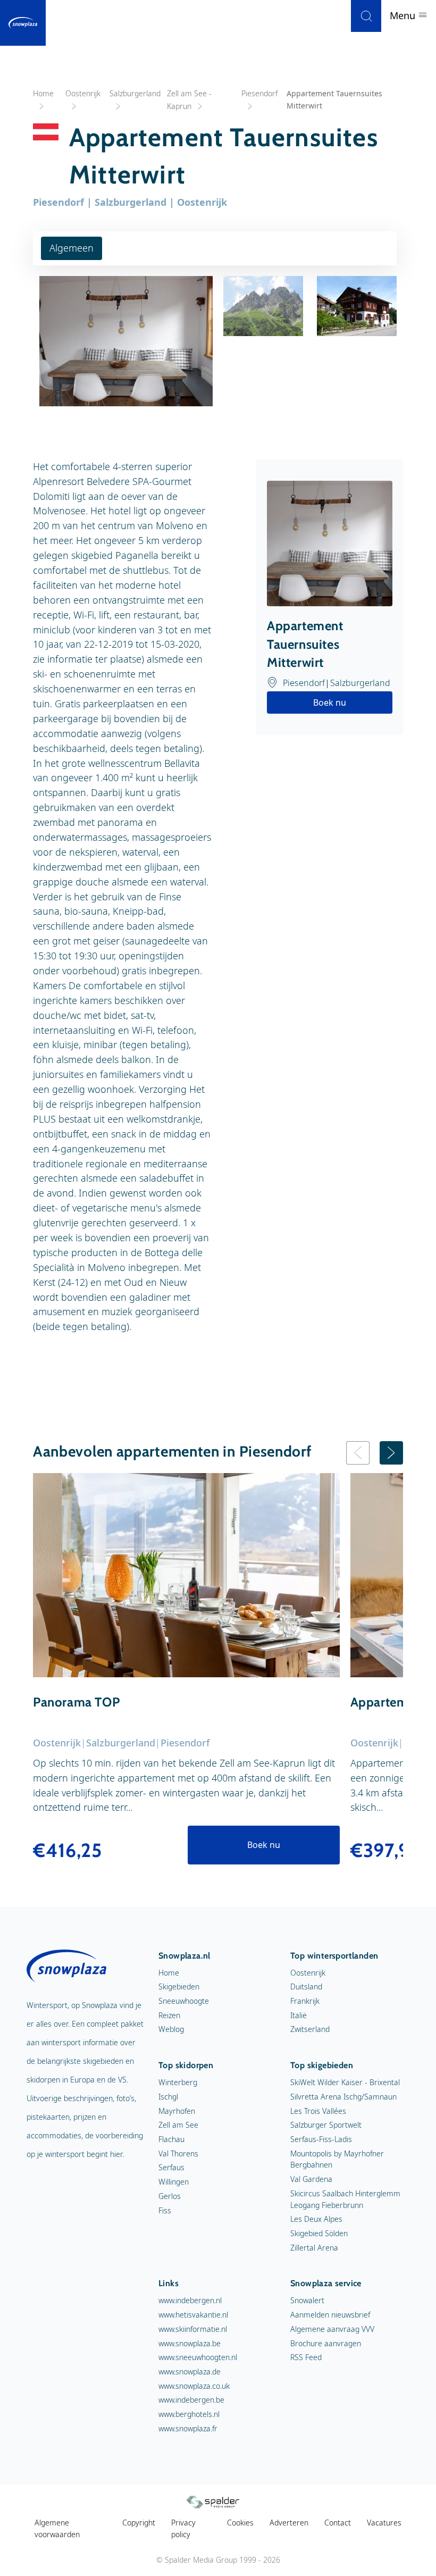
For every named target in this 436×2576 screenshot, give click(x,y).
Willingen (174, 2182)
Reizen (169, 2015)
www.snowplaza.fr (188, 2428)
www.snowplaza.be (190, 2343)
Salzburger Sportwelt (326, 2125)
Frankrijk (305, 2001)
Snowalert (307, 2300)
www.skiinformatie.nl (193, 2329)
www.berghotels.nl (189, 2414)
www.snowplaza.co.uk (194, 2386)
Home (169, 1973)
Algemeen (72, 248)
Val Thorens (178, 2153)
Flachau (171, 2139)
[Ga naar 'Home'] (23, 23)
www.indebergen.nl (190, 2300)
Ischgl (168, 2097)
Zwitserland (310, 2029)
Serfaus (171, 2167)
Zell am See (178, 2125)
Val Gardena (311, 2179)
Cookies (240, 2523)
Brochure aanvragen (326, 2343)
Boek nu (330, 702)
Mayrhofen (177, 2111)
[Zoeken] (366, 16)
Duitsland (306, 1987)
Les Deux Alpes (316, 2219)
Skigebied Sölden (319, 2233)
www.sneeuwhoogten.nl (198, 2357)
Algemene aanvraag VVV (332, 2329)
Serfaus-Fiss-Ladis (321, 2139)
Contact (338, 2523)
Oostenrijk (308, 1973)
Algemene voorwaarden (57, 2528)
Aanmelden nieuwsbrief (330, 2315)
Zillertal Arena (314, 2248)
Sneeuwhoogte (184, 2001)
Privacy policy (183, 2528)
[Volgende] (391, 1453)
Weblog (171, 2029)
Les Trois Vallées (318, 2111)
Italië (299, 2015)
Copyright (139, 2523)
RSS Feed (306, 2357)
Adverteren (289, 2523)
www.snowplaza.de (190, 2372)
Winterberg (178, 2082)
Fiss (165, 2210)
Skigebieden (179, 1987)
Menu (404, 15)
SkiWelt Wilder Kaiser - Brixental (345, 2082)
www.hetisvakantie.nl (193, 2315)
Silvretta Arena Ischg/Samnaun (343, 2097)
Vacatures (384, 2523)
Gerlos (170, 2196)
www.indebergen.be (191, 2400)
